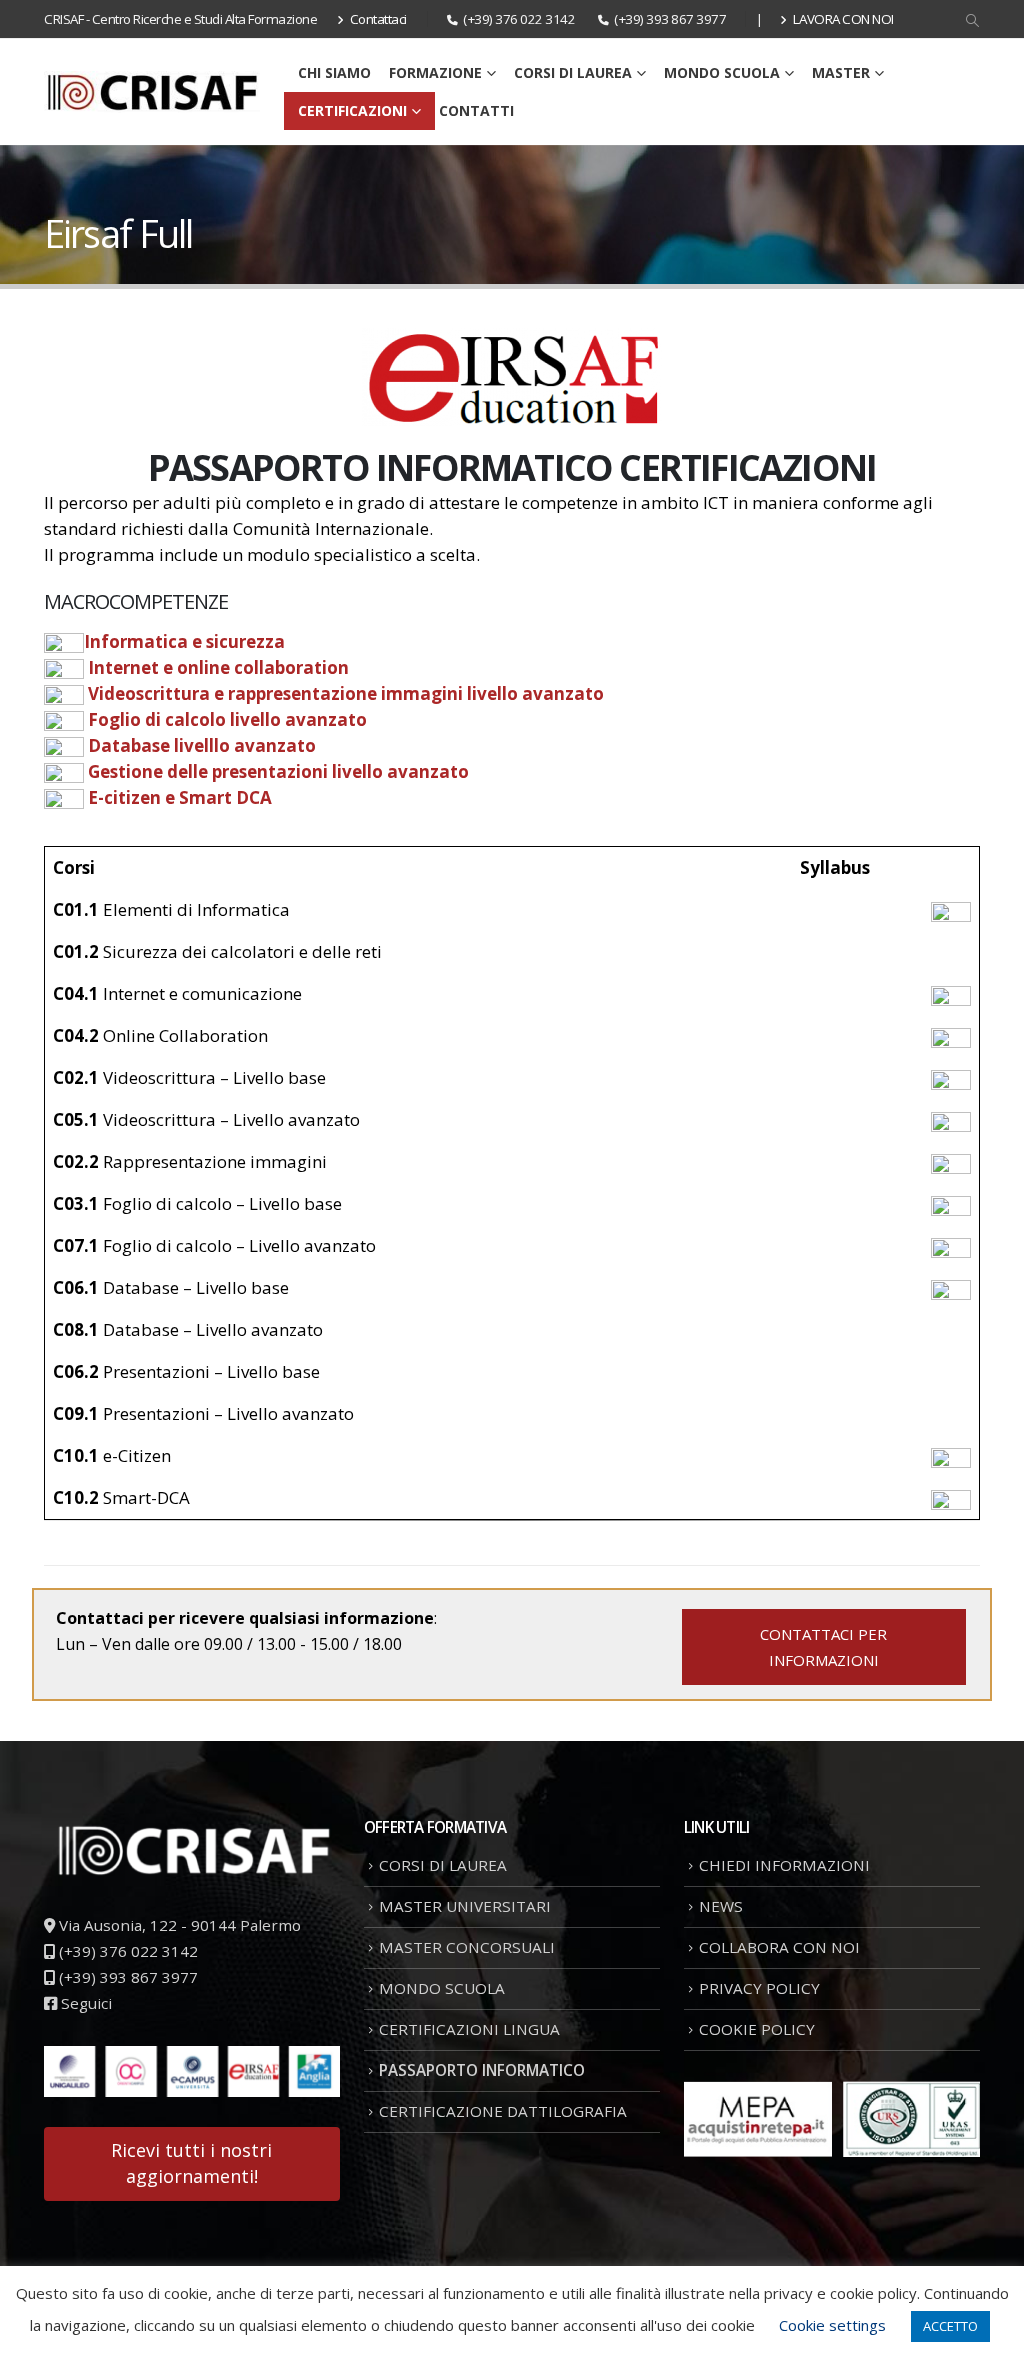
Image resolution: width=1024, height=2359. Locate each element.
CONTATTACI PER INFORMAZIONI (823, 1647)
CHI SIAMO (334, 72)
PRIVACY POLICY (759, 1988)
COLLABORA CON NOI (779, 1947)
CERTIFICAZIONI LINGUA (469, 2029)
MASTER (841, 72)
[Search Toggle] (972, 21)
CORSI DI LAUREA (573, 72)
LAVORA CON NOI (843, 19)
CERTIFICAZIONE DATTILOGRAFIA (503, 2111)
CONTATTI (476, 110)
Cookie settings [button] (832, 2325)
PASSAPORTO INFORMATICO (482, 2070)
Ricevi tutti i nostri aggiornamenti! (191, 2163)
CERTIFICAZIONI (352, 110)
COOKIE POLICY (757, 2029)
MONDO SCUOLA (722, 72)
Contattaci (378, 19)
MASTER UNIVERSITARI (465, 1906)
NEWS (721, 1906)
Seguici (84, 2003)
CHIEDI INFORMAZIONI (784, 1865)
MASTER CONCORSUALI (467, 1947)
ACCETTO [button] (950, 2326)
